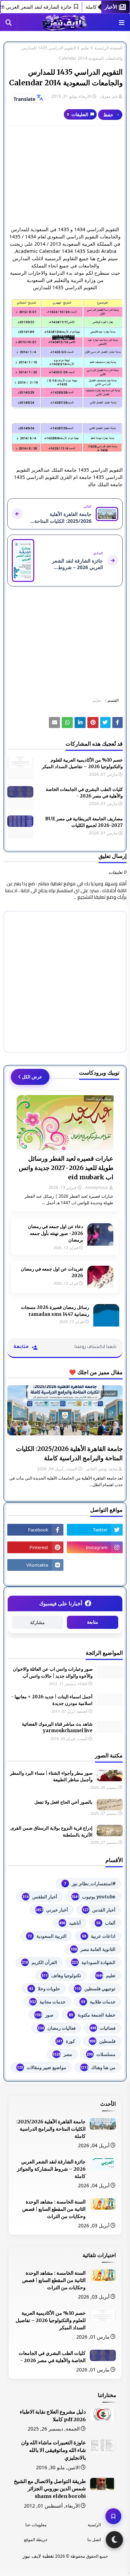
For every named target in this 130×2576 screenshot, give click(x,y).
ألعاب (106, 1923)
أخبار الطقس (40, 1897)
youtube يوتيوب (93, 1897)
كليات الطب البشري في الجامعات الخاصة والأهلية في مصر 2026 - (84, 793)
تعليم (85, 48)
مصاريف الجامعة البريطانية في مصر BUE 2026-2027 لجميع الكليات (84, 822)
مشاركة (37, 1622)
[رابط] (65, 353)
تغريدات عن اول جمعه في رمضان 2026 (52, 1272)
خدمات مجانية (48, 2002)
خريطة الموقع (36, 2540)
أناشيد (70, 1923)
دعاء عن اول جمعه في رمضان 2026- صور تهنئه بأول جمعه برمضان (55, 1233)
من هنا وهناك (98, 2067)
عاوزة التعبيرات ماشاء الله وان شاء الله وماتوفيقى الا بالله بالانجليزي (54, 2450)
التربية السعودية (47, 1936)
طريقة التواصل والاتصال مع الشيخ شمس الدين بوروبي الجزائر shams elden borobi (50, 2489)
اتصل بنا (94, 2540)
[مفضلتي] (113, 2516)
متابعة (93, 1622)
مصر (62, 2054)
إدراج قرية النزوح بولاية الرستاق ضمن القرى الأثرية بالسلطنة (51, 1832)
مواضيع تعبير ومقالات (42, 2067)
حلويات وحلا (45, 1989)
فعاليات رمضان (57, 2028)
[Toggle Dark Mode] (114, 2540)
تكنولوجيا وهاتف (61, 1975)
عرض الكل (32, 1077)
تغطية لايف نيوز (38, 2556)
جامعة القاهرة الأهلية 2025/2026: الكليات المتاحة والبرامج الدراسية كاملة (69, 1453)
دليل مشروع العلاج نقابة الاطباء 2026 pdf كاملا (53, 2416)
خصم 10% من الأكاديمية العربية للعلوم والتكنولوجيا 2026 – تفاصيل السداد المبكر (82, 763)
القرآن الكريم (40, 1962)
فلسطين (102, 2041)
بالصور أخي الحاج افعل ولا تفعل (63, 1802)
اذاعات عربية (99, 1936)
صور (44, 2015)
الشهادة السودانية (94, 1962)
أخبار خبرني (51, 1910)
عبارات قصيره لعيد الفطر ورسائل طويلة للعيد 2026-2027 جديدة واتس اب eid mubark (66, 1168)
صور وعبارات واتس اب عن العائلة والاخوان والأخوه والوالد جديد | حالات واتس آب (53, 1673)
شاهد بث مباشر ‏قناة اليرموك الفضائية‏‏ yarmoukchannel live (57, 1728)
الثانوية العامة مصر (93, 1949)
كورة (66, 2041)
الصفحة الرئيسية (109, 48)
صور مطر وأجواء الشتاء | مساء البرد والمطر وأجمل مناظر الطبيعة (51, 1777)
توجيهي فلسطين (95, 1989)
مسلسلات (101, 2054)
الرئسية (94, 2525)
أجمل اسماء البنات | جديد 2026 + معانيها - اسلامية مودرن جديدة (52, 1700)
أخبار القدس (99, 1910)
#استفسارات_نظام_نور (90, 1884)
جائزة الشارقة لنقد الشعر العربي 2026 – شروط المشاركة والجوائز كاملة (51, 2169)
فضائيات (103, 2028)
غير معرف (109, 96)
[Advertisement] (65, 176)
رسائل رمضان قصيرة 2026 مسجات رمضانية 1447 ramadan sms (55, 1311)
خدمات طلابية (98, 2002)
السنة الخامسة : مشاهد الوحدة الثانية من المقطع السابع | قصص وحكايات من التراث (54, 2209)
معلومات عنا (36, 2525)
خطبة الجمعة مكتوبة (92, 2015)
